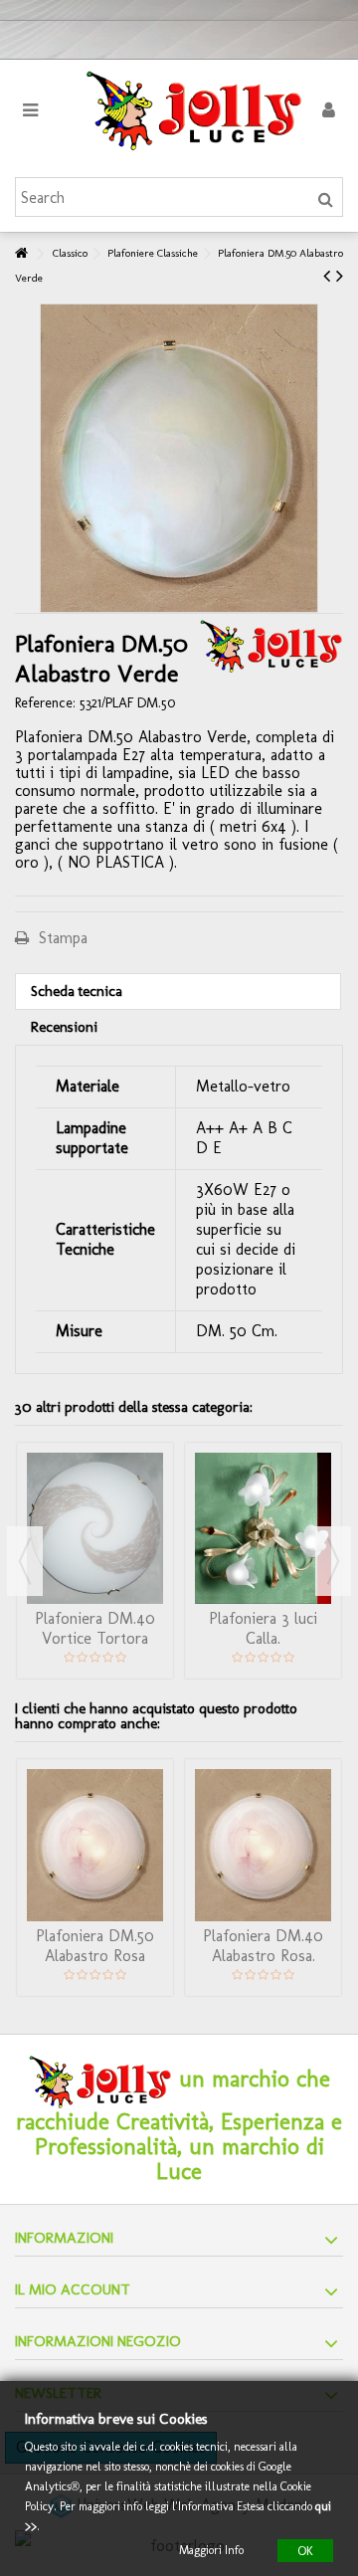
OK (305, 2550)
